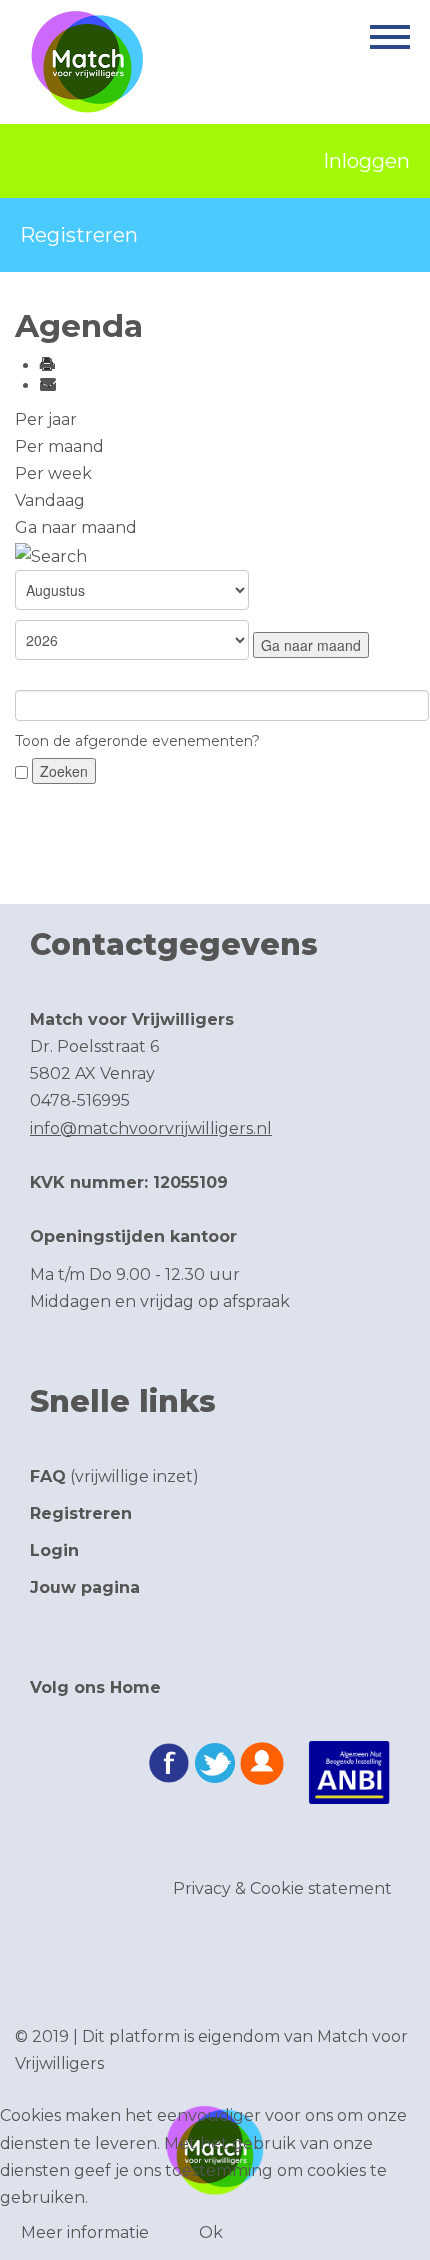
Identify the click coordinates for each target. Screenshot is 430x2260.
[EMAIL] (47, 385)
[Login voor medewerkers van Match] (262, 1764)
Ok (211, 2232)
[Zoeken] (51, 554)
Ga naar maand (76, 527)
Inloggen (366, 161)
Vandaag (50, 500)
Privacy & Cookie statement (282, 1888)
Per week (53, 473)
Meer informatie (85, 2232)
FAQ (48, 1476)
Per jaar (46, 419)
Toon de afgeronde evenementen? (137, 741)
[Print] (47, 365)
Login (54, 1550)
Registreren (79, 235)
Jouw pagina (85, 1587)
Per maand (59, 446)
